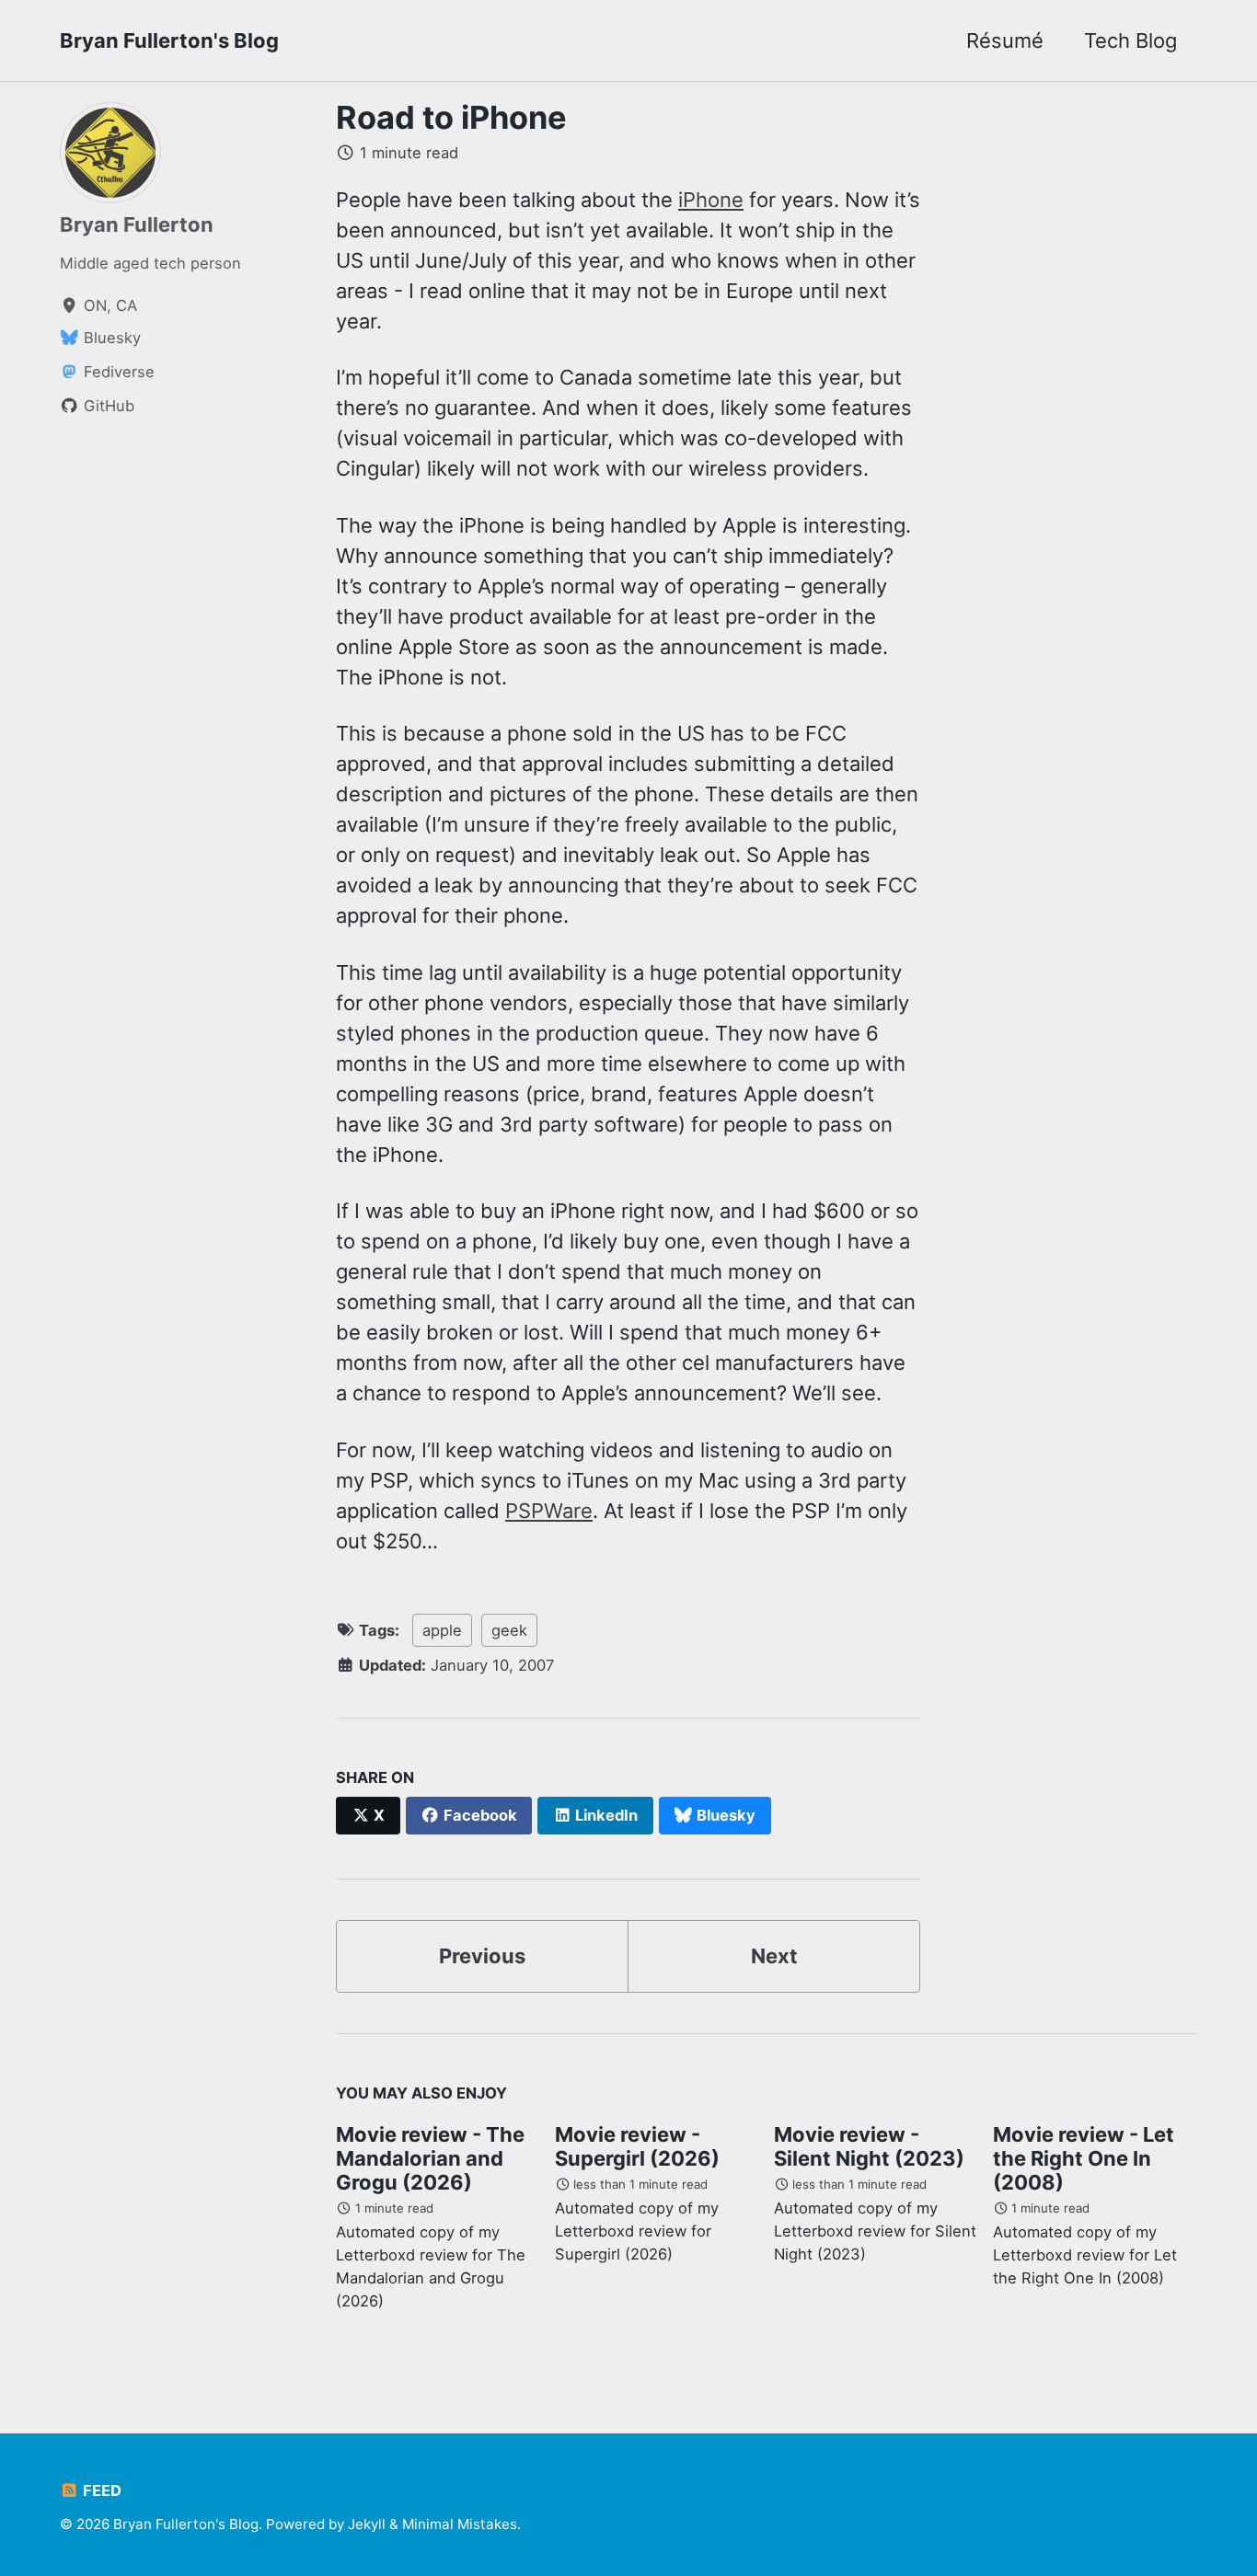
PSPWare (549, 1511)
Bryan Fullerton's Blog (169, 40)
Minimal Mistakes (460, 2524)
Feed (100, 2490)
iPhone (711, 200)
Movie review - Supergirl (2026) (637, 2146)
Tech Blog (1130, 40)
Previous (482, 1956)
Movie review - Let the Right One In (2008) (1084, 2158)
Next (774, 1956)
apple (442, 1630)
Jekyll (367, 2524)
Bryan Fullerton (137, 224)
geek (509, 1630)
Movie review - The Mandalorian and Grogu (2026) (430, 2158)
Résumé (1005, 40)
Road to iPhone (451, 117)
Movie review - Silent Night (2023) (869, 2146)
